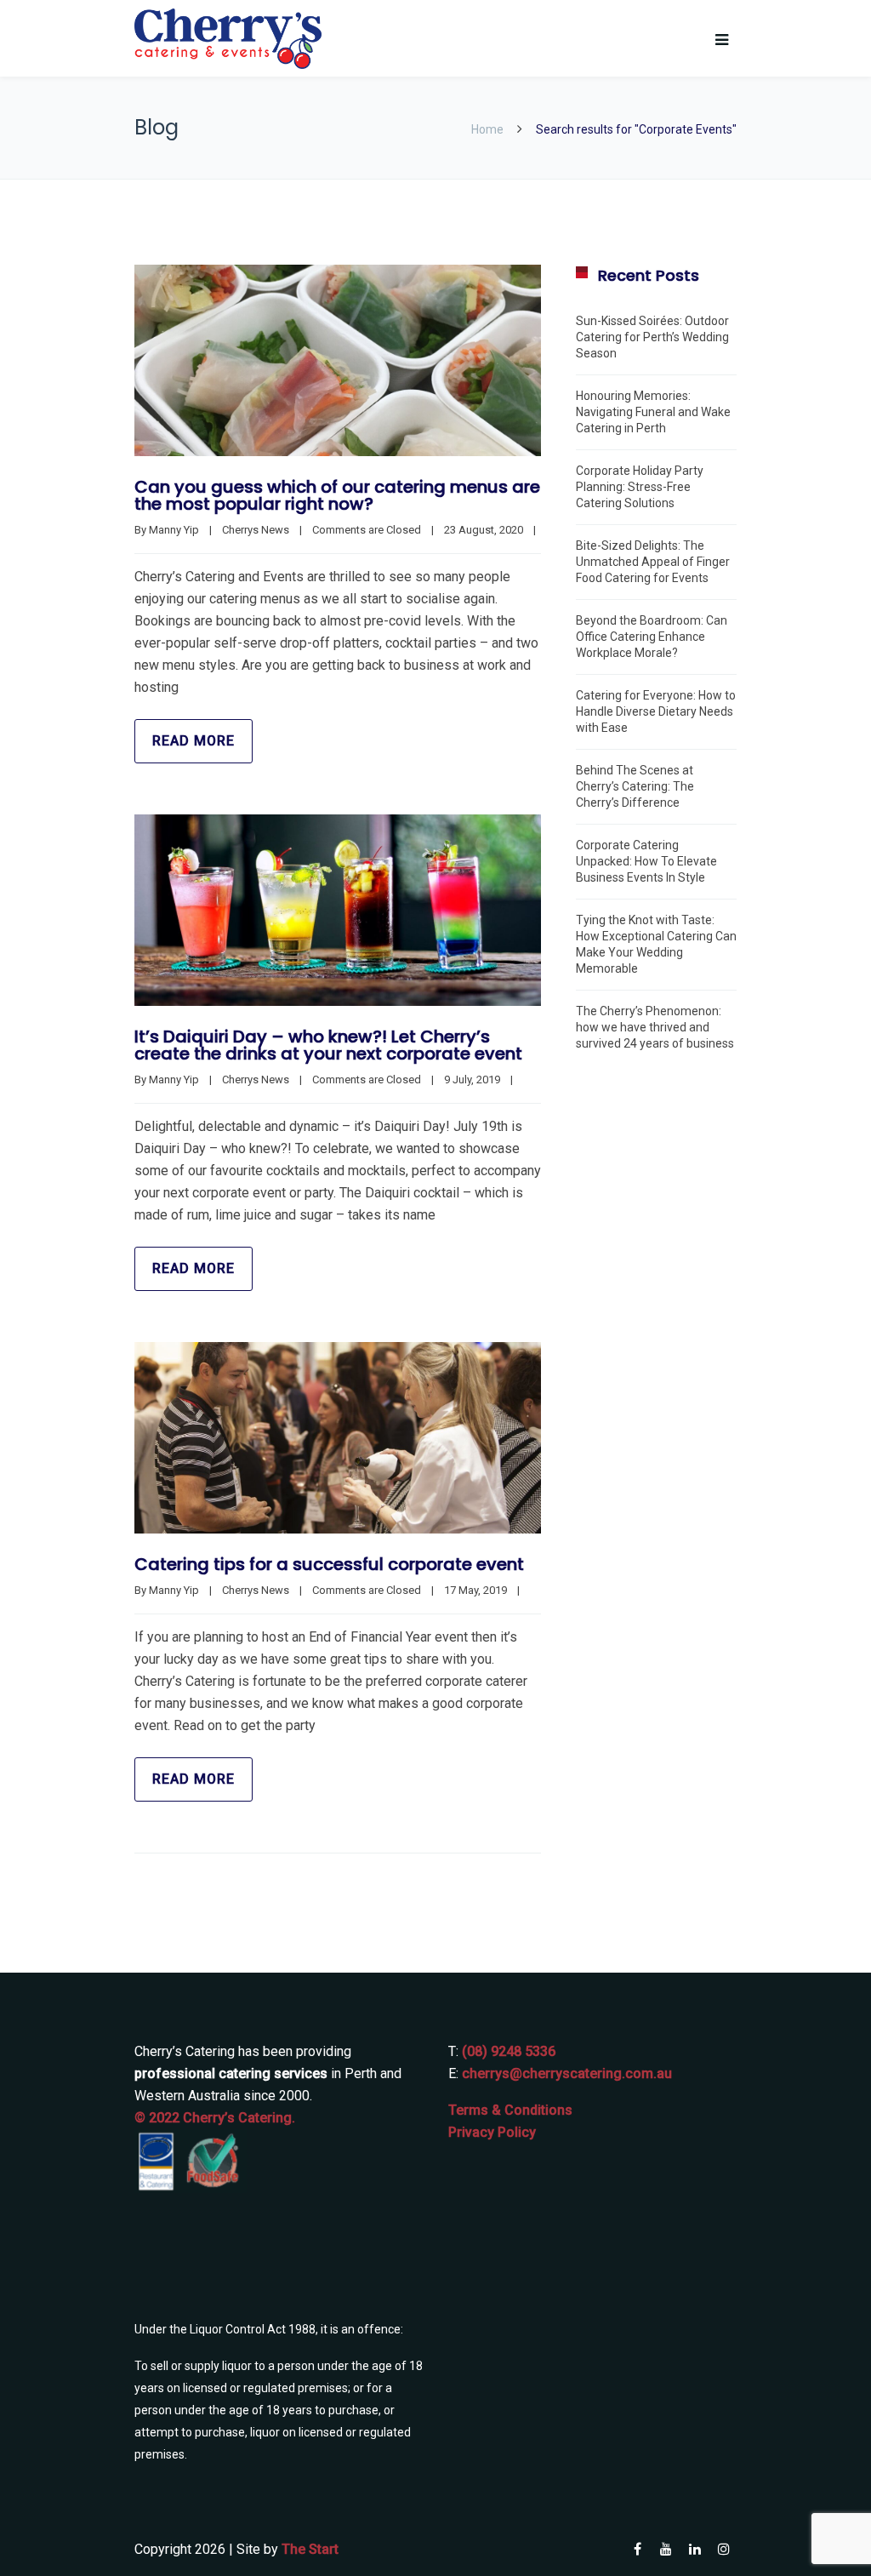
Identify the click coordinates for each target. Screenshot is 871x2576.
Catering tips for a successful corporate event (329, 1564)
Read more (194, 741)
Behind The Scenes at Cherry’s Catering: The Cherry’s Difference (635, 786)
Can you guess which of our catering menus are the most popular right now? (337, 495)
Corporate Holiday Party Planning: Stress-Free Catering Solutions (640, 487)
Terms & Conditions (510, 2110)
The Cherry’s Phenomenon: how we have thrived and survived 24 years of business (655, 1027)
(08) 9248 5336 (509, 2051)
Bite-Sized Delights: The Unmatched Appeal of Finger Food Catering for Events (653, 562)
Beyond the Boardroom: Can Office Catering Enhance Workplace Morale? (652, 637)
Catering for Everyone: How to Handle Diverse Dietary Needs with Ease (656, 711)
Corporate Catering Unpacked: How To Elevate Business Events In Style (646, 861)
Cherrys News (256, 530)
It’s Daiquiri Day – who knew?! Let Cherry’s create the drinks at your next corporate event (328, 1045)
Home (487, 129)
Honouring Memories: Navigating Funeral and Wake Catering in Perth (653, 412)
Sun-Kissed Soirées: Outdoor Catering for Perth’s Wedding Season (652, 337)
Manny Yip (174, 530)
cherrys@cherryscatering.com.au (567, 2073)
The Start (310, 2549)
